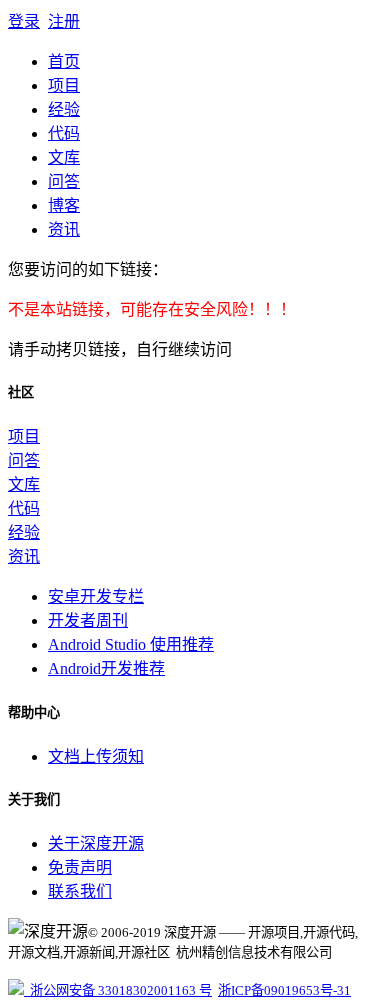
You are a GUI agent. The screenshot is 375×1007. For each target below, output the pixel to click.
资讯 (64, 229)
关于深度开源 (96, 843)
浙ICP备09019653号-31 (284, 990)
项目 (64, 85)
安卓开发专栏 (96, 596)
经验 (64, 109)
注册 (64, 21)
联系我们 (80, 891)
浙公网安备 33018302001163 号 (118, 990)
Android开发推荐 (106, 668)
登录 (24, 21)
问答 (64, 181)
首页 (64, 61)
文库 (64, 157)
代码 (64, 133)
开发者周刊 (88, 620)
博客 (64, 205)
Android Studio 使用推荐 (131, 644)
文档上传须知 (96, 756)
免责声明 (80, 867)
